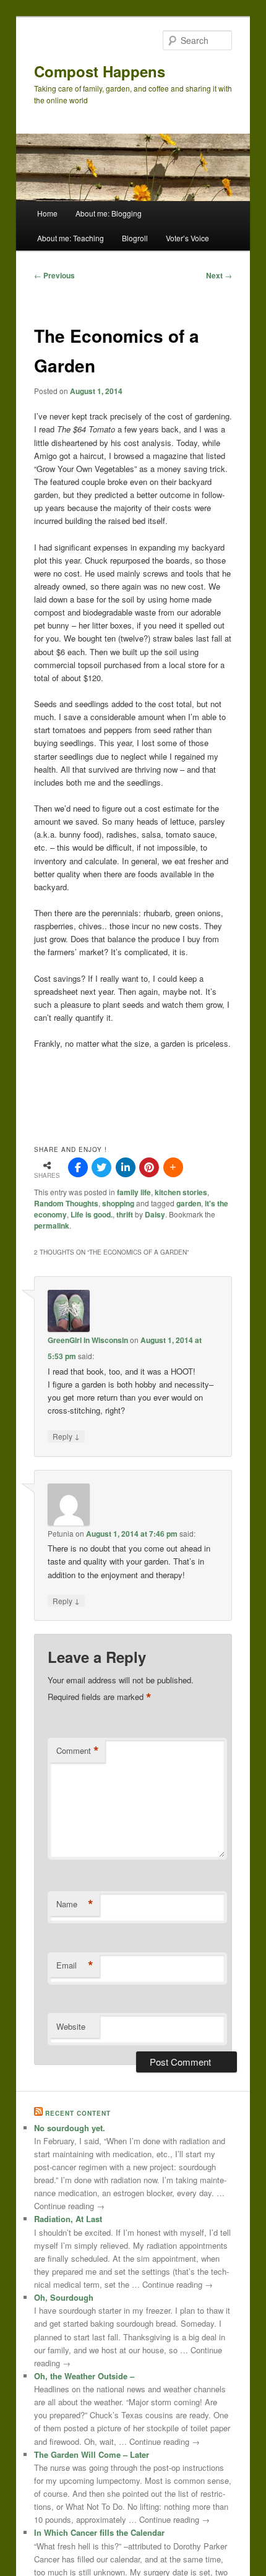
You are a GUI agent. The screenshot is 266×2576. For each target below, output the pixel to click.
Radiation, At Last (68, 2219)
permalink (52, 1226)
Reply (66, 1436)
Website (71, 2026)
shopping (118, 1203)
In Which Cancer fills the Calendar (99, 2532)
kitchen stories (181, 1192)
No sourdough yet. (70, 2128)
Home (47, 213)
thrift (125, 1214)
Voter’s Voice (187, 238)
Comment (78, 1751)
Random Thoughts (66, 1203)
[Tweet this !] (101, 1167)
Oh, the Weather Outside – (84, 2376)
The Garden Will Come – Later (92, 2454)
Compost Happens (100, 71)
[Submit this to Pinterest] (149, 1167)
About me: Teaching (71, 238)
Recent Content (78, 2113)
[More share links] (173, 1167)
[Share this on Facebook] (78, 1167)
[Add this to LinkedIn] (126, 1167)
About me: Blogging (109, 213)
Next (219, 275)
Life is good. (92, 1214)
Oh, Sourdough (64, 2297)
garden (189, 1203)
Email (75, 1965)
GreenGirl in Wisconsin (88, 1340)
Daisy (155, 1214)
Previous (54, 275)
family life (134, 1192)
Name (75, 1904)
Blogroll (135, 238)
